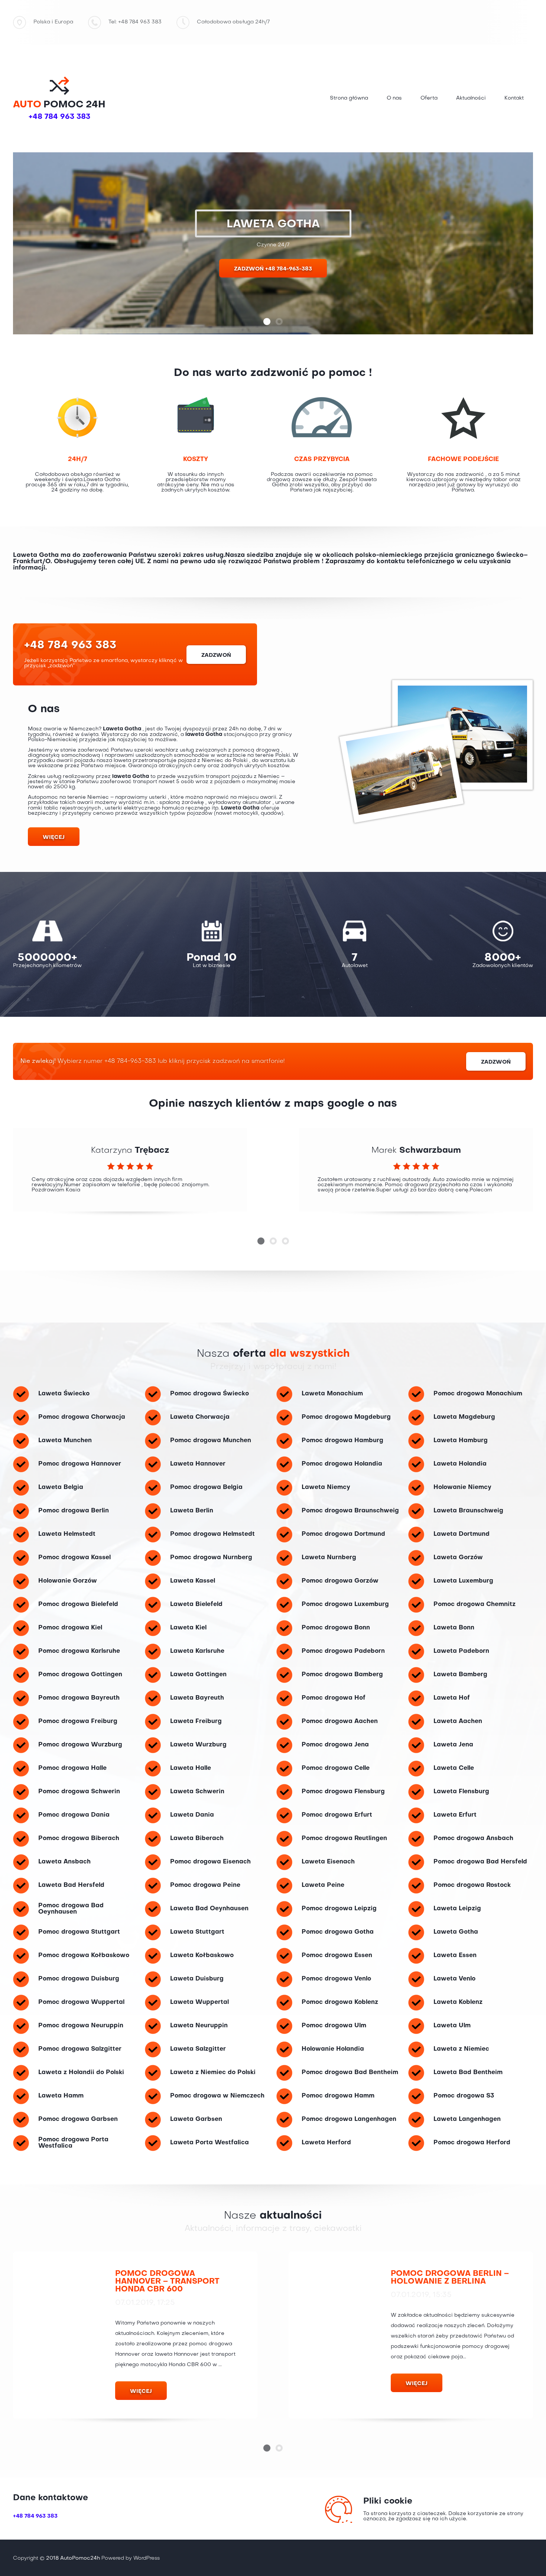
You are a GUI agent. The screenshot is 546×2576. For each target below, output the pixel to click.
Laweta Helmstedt (67, 1534)
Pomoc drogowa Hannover (80, 1464)
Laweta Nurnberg (329, 1558)
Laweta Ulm (452, 2026)
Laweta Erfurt (455, 1815)
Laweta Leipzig (457, 1909)
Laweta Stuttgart (197, 1932)
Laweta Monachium (332, 1394)
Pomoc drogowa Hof (334, 1698)
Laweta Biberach (197, 1839)
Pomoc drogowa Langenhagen (349, 2119)
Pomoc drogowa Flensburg (343, 1792)
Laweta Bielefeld (196, 1605)
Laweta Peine (323, 1885)
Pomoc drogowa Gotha (338, 1932)
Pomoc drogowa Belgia (206, 1487)
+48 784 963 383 (59, 117)
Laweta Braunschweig (468, 1511)
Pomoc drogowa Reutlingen (344, 1839)
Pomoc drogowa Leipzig (339, 1909)
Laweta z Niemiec (461, 2049)
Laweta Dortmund (461, 1534)
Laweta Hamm (61, 2096)
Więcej (54, 837)
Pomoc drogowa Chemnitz (474, 1605)
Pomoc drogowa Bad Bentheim (350, 2073)
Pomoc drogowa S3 (464, 2096)
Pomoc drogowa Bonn (336, 1628)
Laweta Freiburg (196, 1722)
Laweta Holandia (460, 1464)
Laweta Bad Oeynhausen (209, 1909)
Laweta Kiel (188, 1628)
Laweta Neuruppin (199, 2026)
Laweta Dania (192, 1815)
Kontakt (514, 98)
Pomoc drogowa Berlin (74, 1511)
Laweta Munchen (65, 1441)
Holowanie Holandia (333, 2049)
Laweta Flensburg (461, 1792)
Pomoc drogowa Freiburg (78, 1722)
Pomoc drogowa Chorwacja (82, 1417)
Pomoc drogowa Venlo (336, 1979)
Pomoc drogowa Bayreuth (79, 1698)
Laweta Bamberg (460, 1675)
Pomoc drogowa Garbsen (78, 2119)
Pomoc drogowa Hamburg (342, 1441)
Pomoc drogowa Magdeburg (346, 1417)
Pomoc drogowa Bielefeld (78, 1605)
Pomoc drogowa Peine (205, 1885)
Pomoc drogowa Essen (337, 1956)
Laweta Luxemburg (463, 1581)
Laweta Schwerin (197, 1792)
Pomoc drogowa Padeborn (343, 1651)
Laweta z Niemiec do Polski (213, 2073)
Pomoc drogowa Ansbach (473, 1839)
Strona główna (349, 98)
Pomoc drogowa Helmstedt (212, 1534)
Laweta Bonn (454, 1628)
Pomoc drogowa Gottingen (80, 1675)
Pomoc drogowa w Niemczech (217, 2096)
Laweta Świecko (64, 1394)
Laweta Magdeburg (464, 1417)
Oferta (429, 98)
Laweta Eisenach (328, 1862)
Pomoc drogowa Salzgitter (80, 2049)
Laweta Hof (452, 1698)
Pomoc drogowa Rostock (472, 1885)
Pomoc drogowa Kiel (70, 1628)
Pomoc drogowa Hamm (338, 2096)
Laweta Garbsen (196, 2119)
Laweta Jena (453, 1745)
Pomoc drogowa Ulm (334, 2026)
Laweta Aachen (458, 1722)
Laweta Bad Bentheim (468, 2073)
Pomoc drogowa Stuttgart (79, 1932)
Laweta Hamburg (461, 1441)
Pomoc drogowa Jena (335, 1745)
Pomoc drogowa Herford (472, 2143)
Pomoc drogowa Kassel (74, 1558)
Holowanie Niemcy (462, 1487)
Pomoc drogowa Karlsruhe (79, 1651)
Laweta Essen (455, 1956)
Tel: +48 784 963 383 (135, 22)
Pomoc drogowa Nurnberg (211, 1558)
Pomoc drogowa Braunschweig (350, 1511)
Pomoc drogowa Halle (72, 1768)
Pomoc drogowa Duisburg (79, 1979)
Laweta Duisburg (197, 1979)
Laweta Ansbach (64, 1862)
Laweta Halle (191, 1768)
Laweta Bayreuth (197, 1698)
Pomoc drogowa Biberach (79, 1839)
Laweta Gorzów (458, 1558)
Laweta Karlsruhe (197, 1651)
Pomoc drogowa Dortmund (343, 1534)
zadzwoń (216, 655)
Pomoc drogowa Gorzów (340, 1581)
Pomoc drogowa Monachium (478, 1394)
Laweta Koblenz (458, 2002)
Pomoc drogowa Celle (336, 1768)
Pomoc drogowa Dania (74, 1815)
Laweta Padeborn (461, 1651)
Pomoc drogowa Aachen (340, 1722)
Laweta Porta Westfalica (209, 2143)
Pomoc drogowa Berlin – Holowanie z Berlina (450, 2278)
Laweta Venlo (454, 1979)
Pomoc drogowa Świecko (209, 1394)
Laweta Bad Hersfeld (71, 1885)
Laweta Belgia (61, 1487)
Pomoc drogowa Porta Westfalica (73, 2143)
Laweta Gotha (456, 1932)
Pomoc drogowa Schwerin (79, 1792)
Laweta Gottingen (198, 1675)
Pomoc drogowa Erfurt (337, 1815)
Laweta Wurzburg (198, 1745)
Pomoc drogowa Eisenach (210, 1862)
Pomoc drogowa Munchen (211, 1441)
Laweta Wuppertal (199, 2002)
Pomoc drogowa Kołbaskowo (84, 1956)
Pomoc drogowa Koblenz (340, 2002)
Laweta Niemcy (326, 1487)
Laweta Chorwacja (200, 1417)
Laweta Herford (326, 2143)
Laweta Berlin (192, 1511)
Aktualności (471, 98)
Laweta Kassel (193, 1581)
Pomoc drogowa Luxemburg (345, 1605)
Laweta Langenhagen (467, 2119)
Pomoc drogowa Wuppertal (81, 2002)
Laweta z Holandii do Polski (81, 2073)
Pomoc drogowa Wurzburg (80, 1745)
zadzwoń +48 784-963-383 (273, 269)
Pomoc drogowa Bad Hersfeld (480, 1862)
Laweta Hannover (198, 1464)
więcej (141, 2391)
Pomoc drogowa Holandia (342, 1464)
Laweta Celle (454, 1768)
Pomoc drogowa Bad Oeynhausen (71, 1909)
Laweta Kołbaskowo (202, 1956)
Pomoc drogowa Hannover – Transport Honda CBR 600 (167, 2282)
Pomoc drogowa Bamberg (342, 1675)
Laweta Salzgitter (198, 2049)
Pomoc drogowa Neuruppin (81, 2026)
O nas (394, 98)
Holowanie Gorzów (68, 1581)
